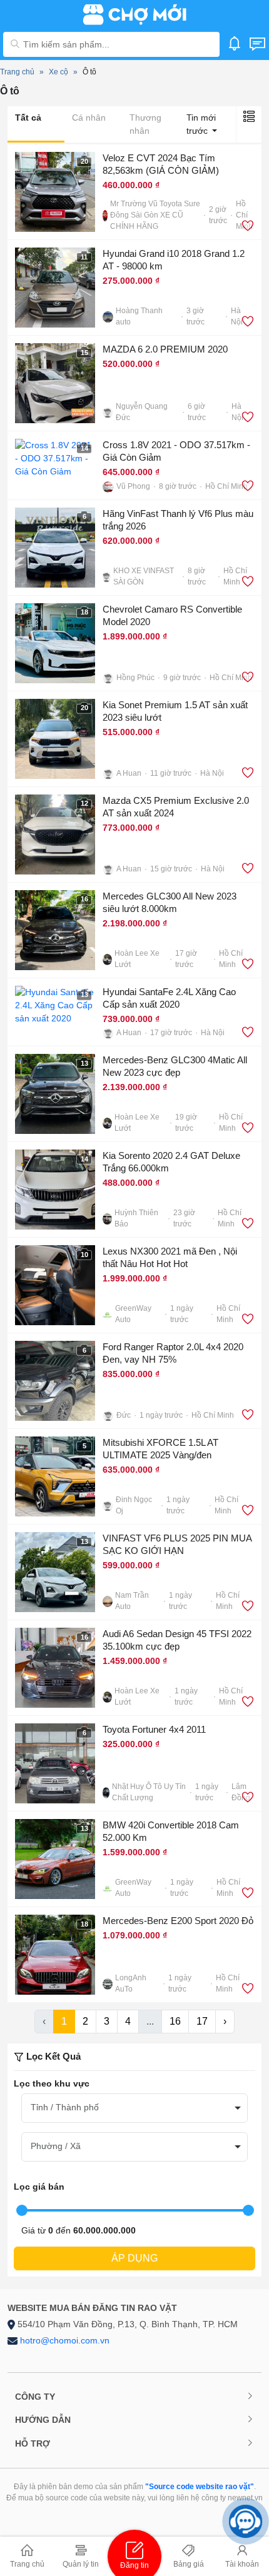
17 (202, 2021)
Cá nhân (89, 118)
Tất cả (28, 118)
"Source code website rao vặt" (200, 2487)
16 (175, 2021)
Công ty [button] (35, 2397)
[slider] (22, 2210)
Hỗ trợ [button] (33, 2443)
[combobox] (134, 2108)
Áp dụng (134, 2258)
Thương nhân (145, 124)
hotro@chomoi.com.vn (65, 2340)
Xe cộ (58, 72)
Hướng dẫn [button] (43, 2420)
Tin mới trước (201, 124)
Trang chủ (17, 72)
